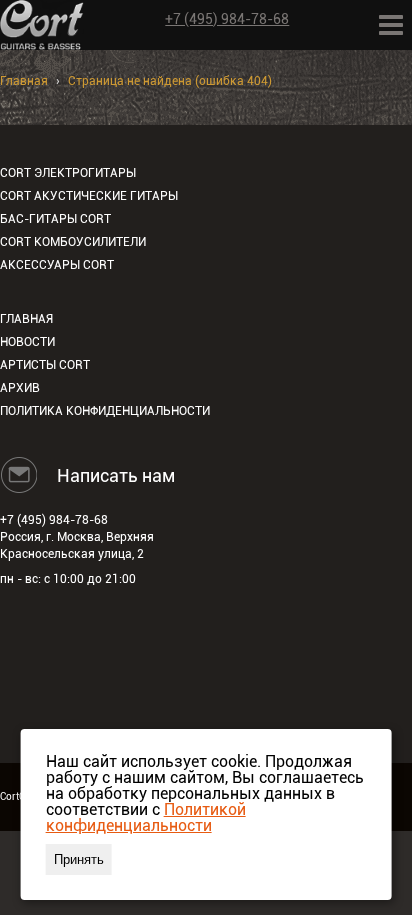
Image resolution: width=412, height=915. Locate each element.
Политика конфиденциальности (105, 411)
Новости (27, 342)
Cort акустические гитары (89, 196)
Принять (79, 859)
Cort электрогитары (68, 173)
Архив (20, 388)
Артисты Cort (45, 365)
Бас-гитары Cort (55, 219)
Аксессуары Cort (57, 265)
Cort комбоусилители (73, 242)
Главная (24, 81)
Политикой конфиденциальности (146, 817)
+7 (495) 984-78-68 (227, 19)
